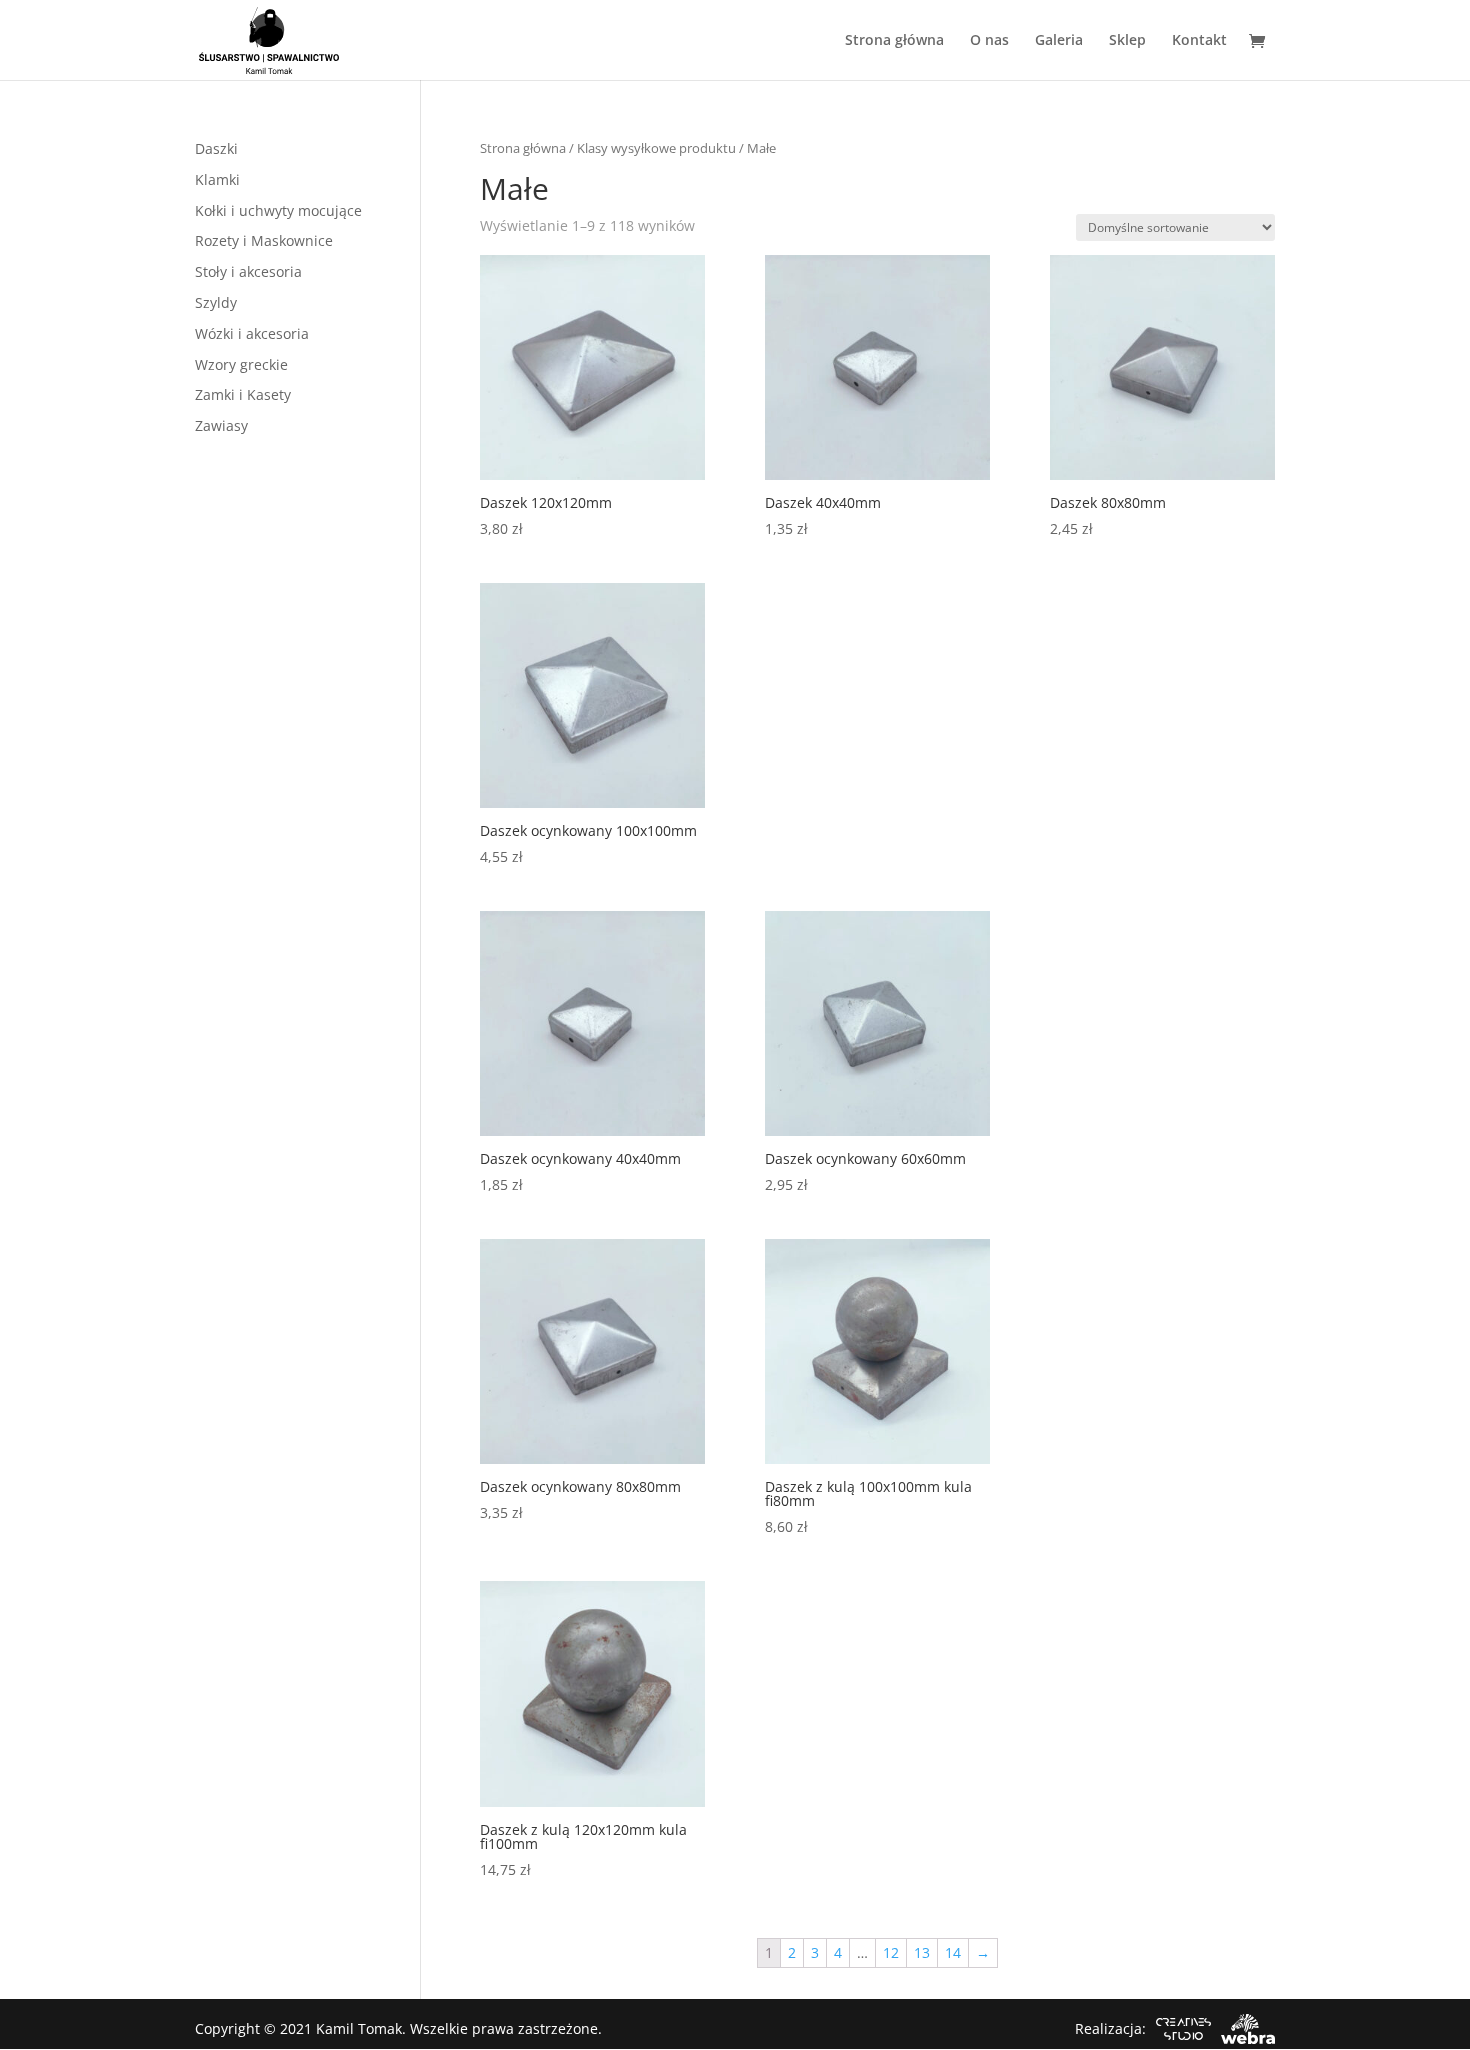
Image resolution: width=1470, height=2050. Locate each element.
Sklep (1127, 41)
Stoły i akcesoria (248, 271)
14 (953, 1952)
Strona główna (894, 41)
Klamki (217, 179)
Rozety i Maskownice (264, 240)
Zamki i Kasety (243, 394)
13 (922, 1952)
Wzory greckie (241, 364)
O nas (989, 41)
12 (891, 1952)
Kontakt (1199, 41)
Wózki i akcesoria (252, 333)
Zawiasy (221, 425)
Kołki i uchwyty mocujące (278, 210)
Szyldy (216, 302)
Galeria (1059, 41)
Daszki (216, 148)
